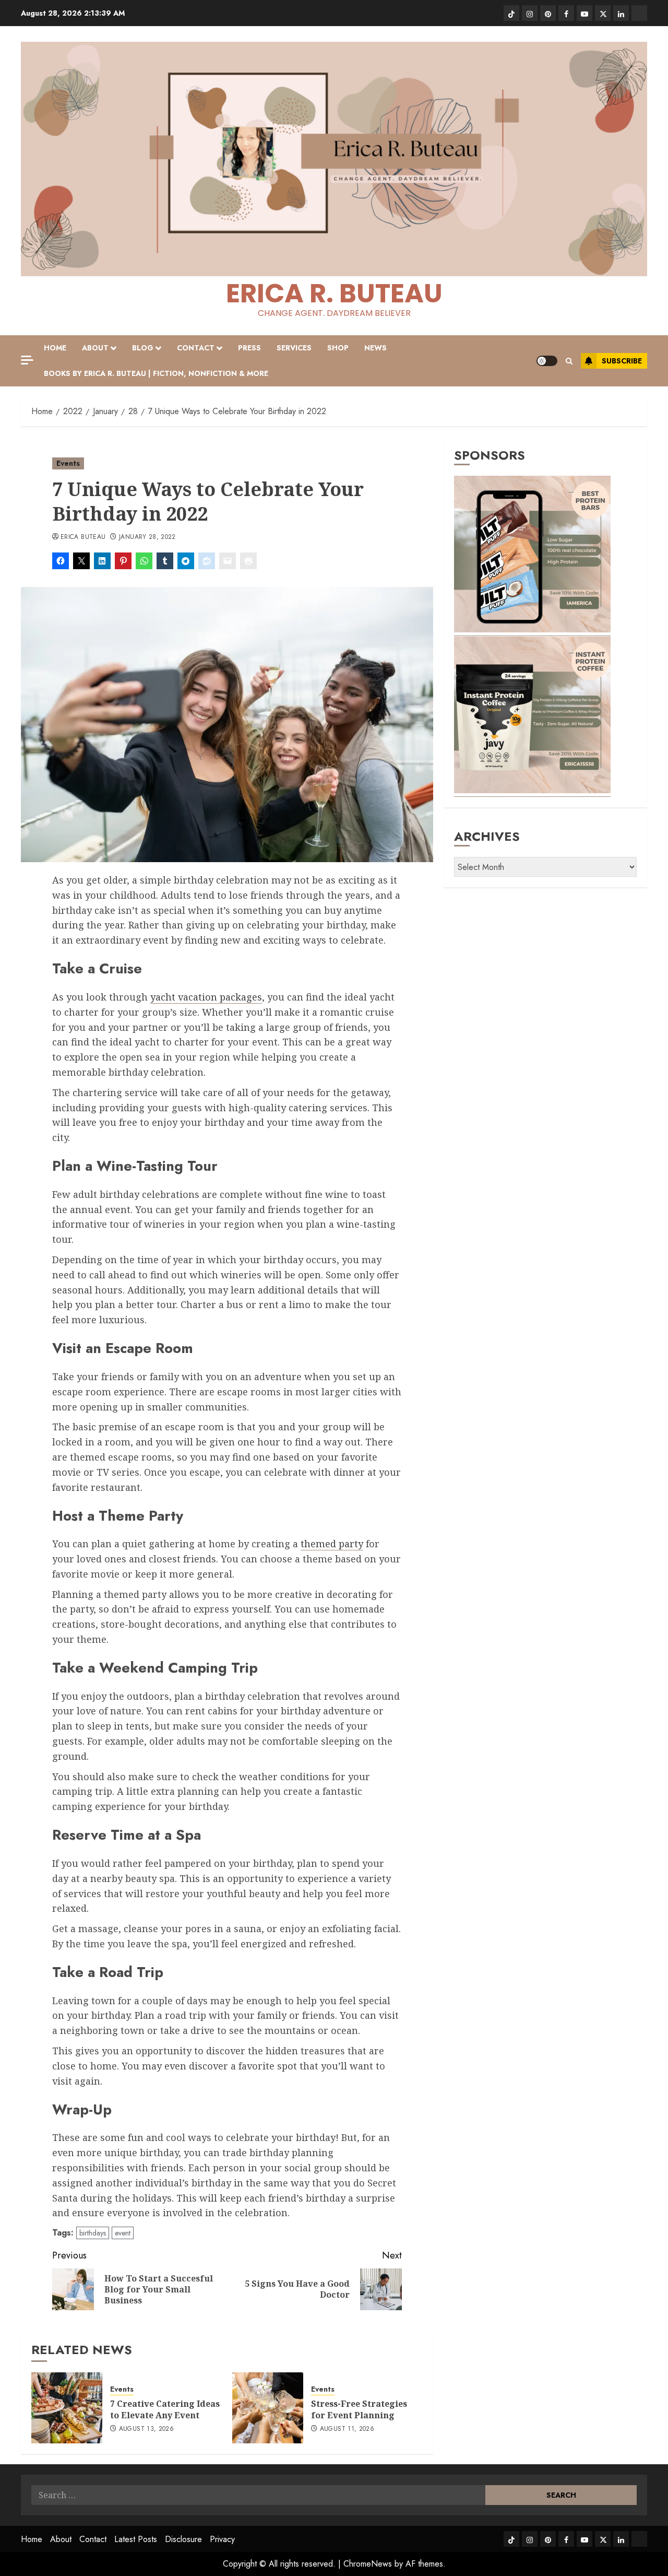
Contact (196, 348)
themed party (332, 1544)
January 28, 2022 (147, 537)
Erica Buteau (83, 537)
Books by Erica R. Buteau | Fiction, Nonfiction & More (156, 373)
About (95, 348)
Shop (338, 348)
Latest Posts (136, 2539)
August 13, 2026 (146, 2429)
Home (55, 348)
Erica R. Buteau (334, 293)
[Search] (569, 361)
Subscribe (622, 361)
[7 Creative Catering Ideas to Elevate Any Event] (67, 2408)
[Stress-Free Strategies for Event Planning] (268, 2408)
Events (68, 463)
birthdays (93, 2233)
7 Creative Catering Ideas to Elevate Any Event (165, 2409)
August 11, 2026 (347, 2429)
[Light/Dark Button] (547, 361)
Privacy (222, 2539)
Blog (143, 348)
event (123, 2233)
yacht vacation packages (206, 997)
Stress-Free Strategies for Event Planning (359, 2409)
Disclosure (183, 2539)
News (375, 348)
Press (249, 348)
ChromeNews (368, 2564)
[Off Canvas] (27, 360)
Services (294, 348)
